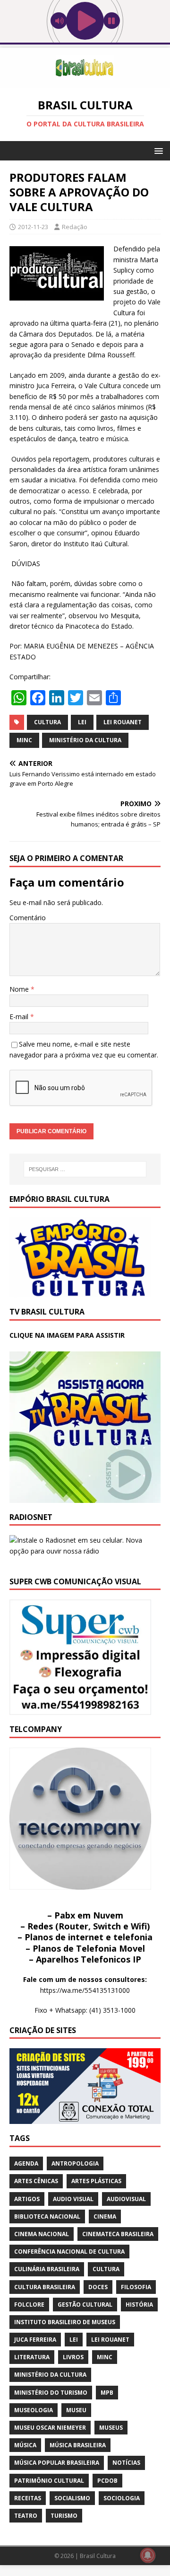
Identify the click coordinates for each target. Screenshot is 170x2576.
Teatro (26, 2516)
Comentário (28, 918)
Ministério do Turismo (51, 2393)
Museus (111, 2428)
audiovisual (126, 2199)
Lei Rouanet (123, 722)
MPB (107, 2393)
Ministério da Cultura (85, 740)
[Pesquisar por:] (85, 1169)
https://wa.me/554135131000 (85, 1990)
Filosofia (136, 2287)
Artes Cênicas (36, 2181)
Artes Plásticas (96, 2181)
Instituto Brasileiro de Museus (65, 2322)
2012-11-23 (33, 227)
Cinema (105, 2216)
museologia (34, 2410)
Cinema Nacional (42, 2234)
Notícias (126, 2463)
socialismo (72, 2498)
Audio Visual (73, 2199)
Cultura (47, 722)
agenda (26, 2163)
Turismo (64, 2516)
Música (25, 2445)
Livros (73, 2357)
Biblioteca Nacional (47, 2216)
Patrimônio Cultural (49, 2481)
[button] (157, 150)
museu (76, 2410)
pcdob (107, 2481)
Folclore (29, 2305)
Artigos (27, 2199)
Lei (82, 722)
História (139, 2305)
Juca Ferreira (35, 2340)
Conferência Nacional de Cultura (69, 2252)
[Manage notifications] (148, 2555)
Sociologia (122, 2498)
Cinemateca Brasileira (118, 2234)
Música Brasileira (78, 2445)
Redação (75, 227)
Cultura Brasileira (45, 2287)
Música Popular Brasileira (57, 2463)
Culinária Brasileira (47, 2269)
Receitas (28, 2498)
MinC (24, 740)
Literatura (32, 2357)
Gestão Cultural (85, 2305)
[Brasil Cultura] (85, 82)
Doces (98, 2287)
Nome (20, 989)
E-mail (20, 1017)
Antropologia (75, 2163)
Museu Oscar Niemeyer (50, 2428)
